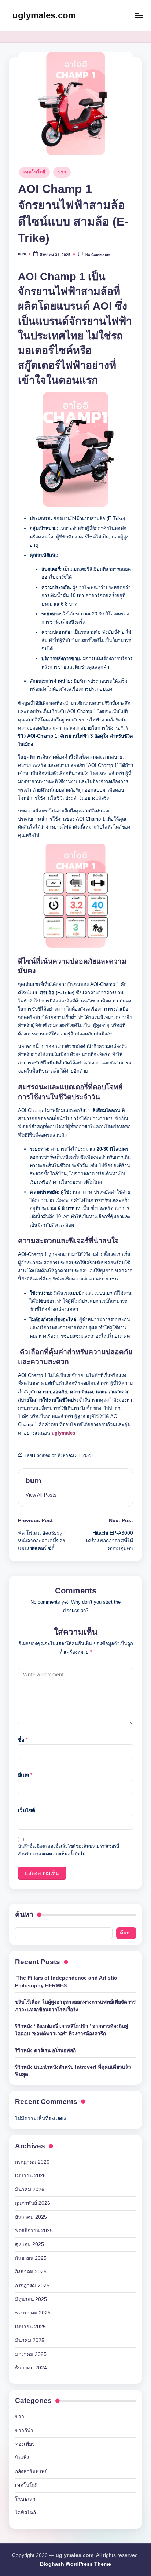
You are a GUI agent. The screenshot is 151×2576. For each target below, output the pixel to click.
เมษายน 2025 (30, 2327)
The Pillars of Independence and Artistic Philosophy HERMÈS (66, 1982)
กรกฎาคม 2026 (32, 2162)
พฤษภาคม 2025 (33, 2313)
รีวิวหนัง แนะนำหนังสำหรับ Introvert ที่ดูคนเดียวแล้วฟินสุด (73, 2071)
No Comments (98, 255)
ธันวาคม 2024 (31, 2368)
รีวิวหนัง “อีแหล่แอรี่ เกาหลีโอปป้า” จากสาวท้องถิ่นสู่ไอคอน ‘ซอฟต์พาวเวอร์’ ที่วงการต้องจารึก (71, 2030)
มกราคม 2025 (31, 2354)
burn (34, 1481)
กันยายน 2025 (31, 2258)
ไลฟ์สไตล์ (25, 2513)
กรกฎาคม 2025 (32, 2286)
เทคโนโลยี (34, 172)
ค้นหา (24, 1914)
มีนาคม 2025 (30, 2340)
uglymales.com (44, 15)
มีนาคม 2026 (30, 2190)
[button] (41, 1495)
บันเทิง (22, 2458)
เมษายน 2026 (30, 2176)
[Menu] (139, 15)
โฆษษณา (25, 2499)
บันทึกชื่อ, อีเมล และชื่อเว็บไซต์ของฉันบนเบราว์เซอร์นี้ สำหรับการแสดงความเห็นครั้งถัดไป (69, 1850)
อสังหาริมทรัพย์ (31, 2472)
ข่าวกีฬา (24, 2431)
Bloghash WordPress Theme (75, 2564)
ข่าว (62, 172)
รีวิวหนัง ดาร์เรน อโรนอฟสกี (45, 2051)
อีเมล (25, 1775)
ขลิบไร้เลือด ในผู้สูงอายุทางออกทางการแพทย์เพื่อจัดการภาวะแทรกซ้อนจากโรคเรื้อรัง (75, 2006)
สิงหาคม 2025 (31, 2272)
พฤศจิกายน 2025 (34, 2231)
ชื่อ (23, 1740)
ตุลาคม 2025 (30, 2244)
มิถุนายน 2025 (31, 2299)
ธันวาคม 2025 (31, 2217)
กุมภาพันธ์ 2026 (33, 2203)
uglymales (63, 1433)
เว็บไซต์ (27, 1810)
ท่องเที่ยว (25, 2444)
